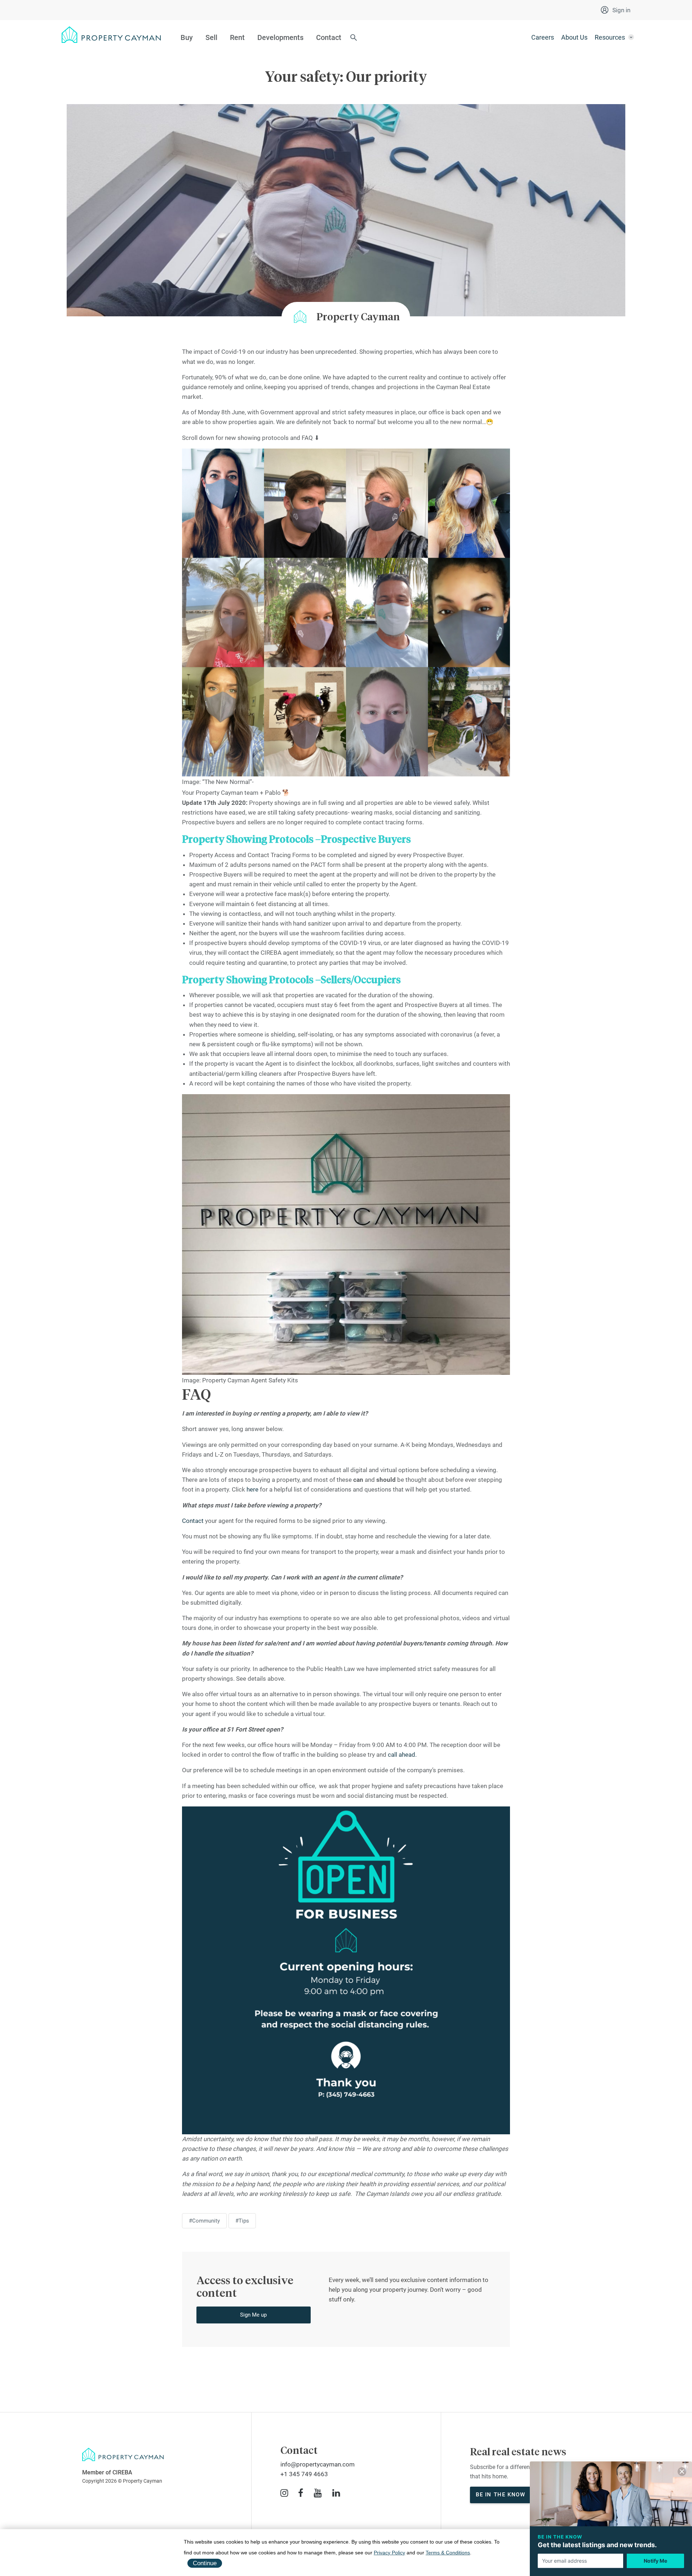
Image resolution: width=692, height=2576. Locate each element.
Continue (205, 2563)
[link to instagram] (284, 2493)
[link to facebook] (301, 2493)
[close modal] (682, 2473)
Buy (187, 37)
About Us (574, 37)
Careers (543, 37)
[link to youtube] (318, 2493)
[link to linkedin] (336, 2493)
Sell (211, 37)
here (252, 1489)
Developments (280, 37)
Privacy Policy (389, 2553)
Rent (237, 37)
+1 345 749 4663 (304, 2474)
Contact (329, 37)
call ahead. (402, 1755)
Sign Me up (253, 2315)
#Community (204, 2221)
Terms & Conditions (448, 2553)
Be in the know (500, 2495)
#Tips (242, 2221)
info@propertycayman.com (318, 2464)
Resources (610, 37)
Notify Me (655, 2561)
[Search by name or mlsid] (354, 38)
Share (16, 2370)
